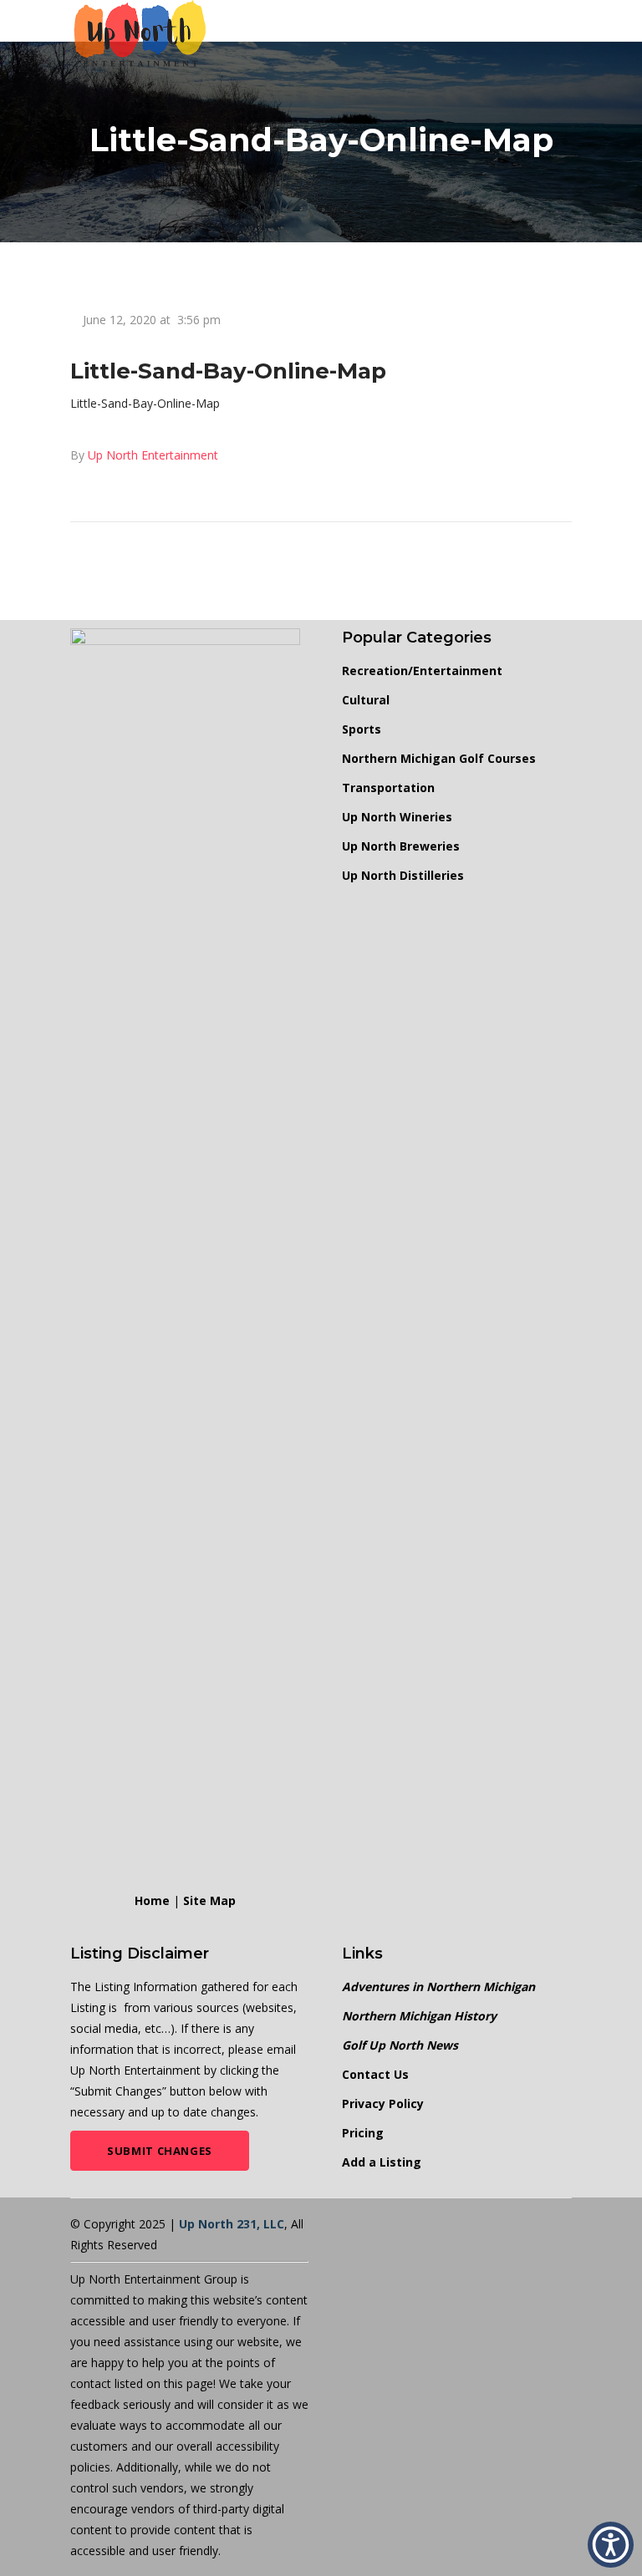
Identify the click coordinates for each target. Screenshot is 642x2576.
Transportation (388, 788)
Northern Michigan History (419, 2016)
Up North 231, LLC (232, 2224)
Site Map (209, 1900)
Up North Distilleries (403, 875)
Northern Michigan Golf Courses (439, 758)
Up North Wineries (397, 817)
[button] (611, 2545)
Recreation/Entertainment (422, 671)
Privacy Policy (383, 2103)
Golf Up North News (400, 2045)
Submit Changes (160, 2151)
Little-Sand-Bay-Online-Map (145, 403)
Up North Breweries (401, 846)
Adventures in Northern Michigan (438, 1987)
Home (152, 1900)
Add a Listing (382, 2162)
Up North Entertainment (153, 455)
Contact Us (375, 2074)
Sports (362, 729)
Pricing (363, 2133)
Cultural (366, 700)
